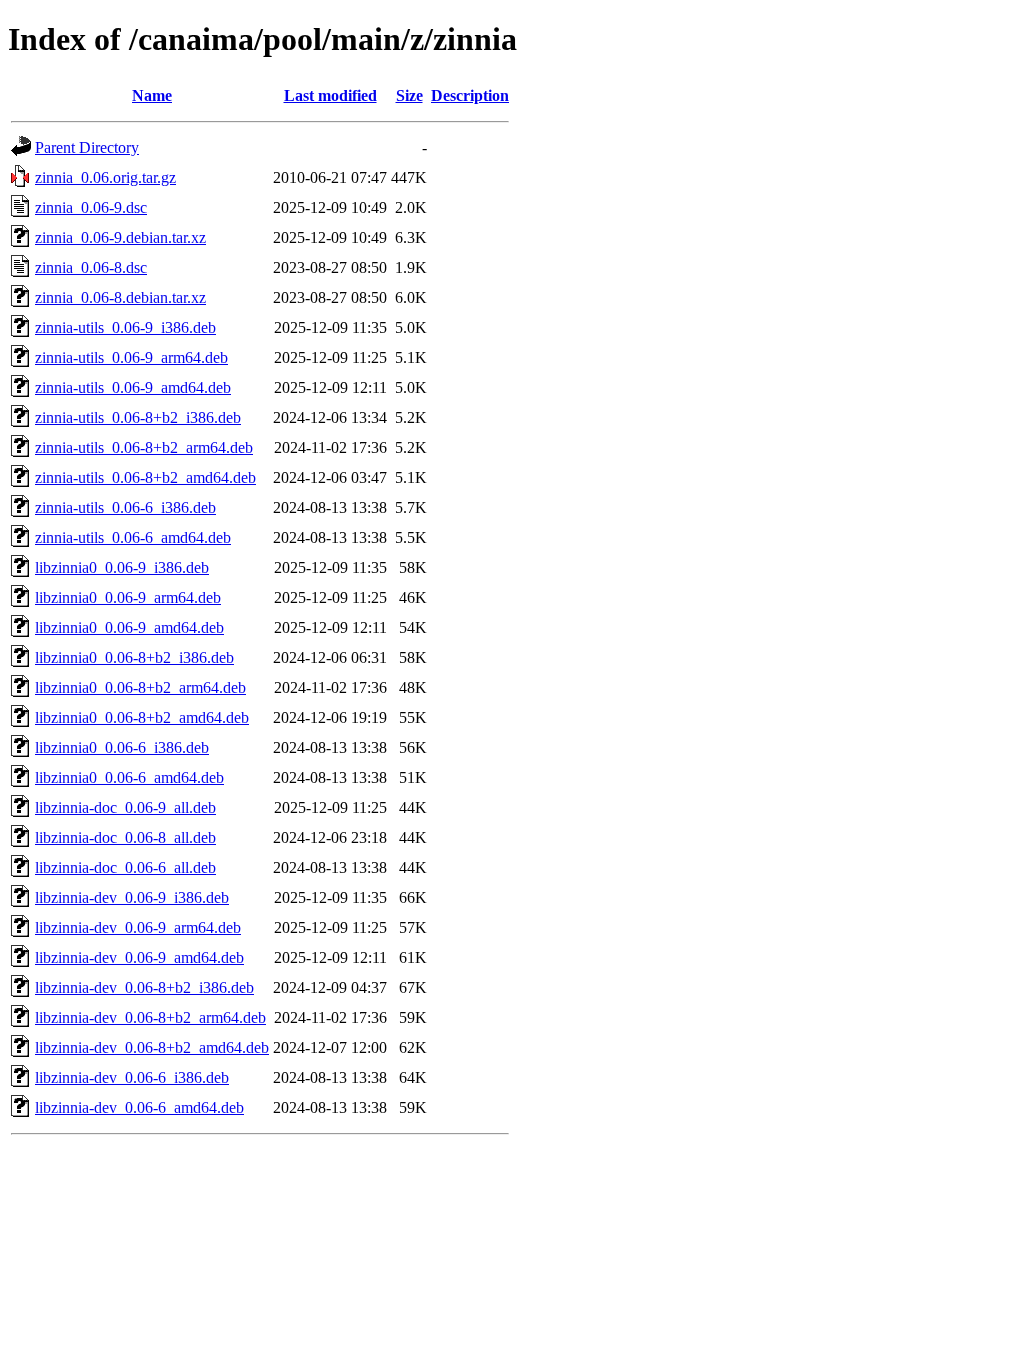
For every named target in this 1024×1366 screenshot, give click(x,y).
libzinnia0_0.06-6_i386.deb (122, 747)
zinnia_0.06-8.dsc (91, 267)
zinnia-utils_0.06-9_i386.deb (125, 327)
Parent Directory (87, 147)
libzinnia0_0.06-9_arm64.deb (128, 597)
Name (152, 95)
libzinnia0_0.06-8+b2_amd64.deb (142, 717)
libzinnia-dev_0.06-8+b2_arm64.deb (150, 1017)
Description (470, 95)
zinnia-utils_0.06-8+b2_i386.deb (138, 417)
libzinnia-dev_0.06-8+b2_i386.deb (144, 987)
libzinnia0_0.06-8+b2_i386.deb (134, 657)
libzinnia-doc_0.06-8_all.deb (125, 837)
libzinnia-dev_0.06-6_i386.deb (132, 1077)
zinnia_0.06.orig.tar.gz (105, 177)
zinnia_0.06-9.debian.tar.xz (120, 237)
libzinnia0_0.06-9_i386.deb (122, 567)
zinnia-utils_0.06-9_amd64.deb (133, 387)
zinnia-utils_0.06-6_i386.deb (125, 507)
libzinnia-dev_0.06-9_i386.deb (132, 897)
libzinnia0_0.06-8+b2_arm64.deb (140, 687)
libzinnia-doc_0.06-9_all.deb (125, 807)
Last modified (330, 95)
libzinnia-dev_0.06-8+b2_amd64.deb (152, 1047)
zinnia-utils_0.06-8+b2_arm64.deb (144, 447)
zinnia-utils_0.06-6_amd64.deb (133, 537)
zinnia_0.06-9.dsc (91, 207)
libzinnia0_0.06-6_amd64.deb (129, 777)
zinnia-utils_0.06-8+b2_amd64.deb (145, 477)
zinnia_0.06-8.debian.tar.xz (120, 297)
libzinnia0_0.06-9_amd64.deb (129, 627)
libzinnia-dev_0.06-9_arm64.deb (138, 927)
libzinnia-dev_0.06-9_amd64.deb (139, 957)
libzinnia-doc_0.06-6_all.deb (125, 867)
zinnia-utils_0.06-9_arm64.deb (131, 357)
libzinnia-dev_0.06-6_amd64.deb (139, 1107)
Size (409, 95)
